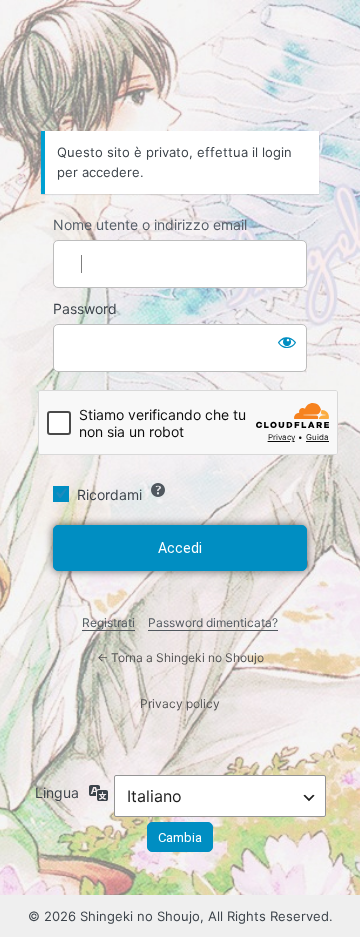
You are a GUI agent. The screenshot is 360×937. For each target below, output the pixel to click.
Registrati (108, 622)
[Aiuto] (158, 490)
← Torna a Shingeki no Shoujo (180, 657)
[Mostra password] (287, 342)
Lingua (57, 792)
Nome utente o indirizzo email (150, 224)
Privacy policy (180, 703)
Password (85, 308)
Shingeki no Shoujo (180, 75)
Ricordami (109, 494)
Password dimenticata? (213, 622)
